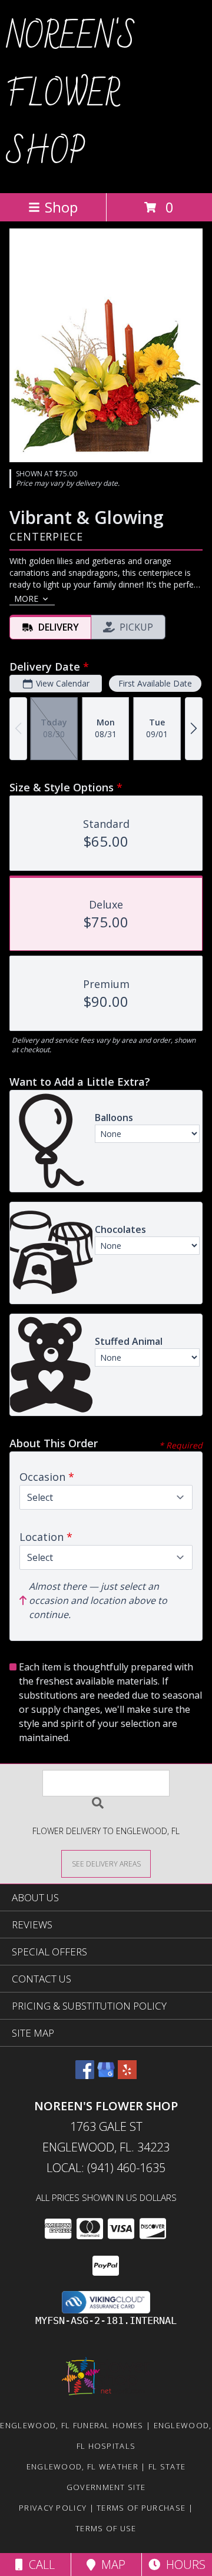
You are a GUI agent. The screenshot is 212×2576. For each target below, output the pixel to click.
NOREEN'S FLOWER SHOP (71, 95)
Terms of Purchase (141, 2508)
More (26, 599)
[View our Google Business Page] (106, 2075)
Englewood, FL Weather (82, 2466)
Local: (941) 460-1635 (106, 2168)
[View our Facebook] (85, 2075)
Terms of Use (106, 2528)
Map (110, 2565)
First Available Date (155, 683)
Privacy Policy (53, 2508)
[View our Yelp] (127, 2075)
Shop (61, 207)
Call (39, 2565)
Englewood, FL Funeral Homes (72, 2425)
